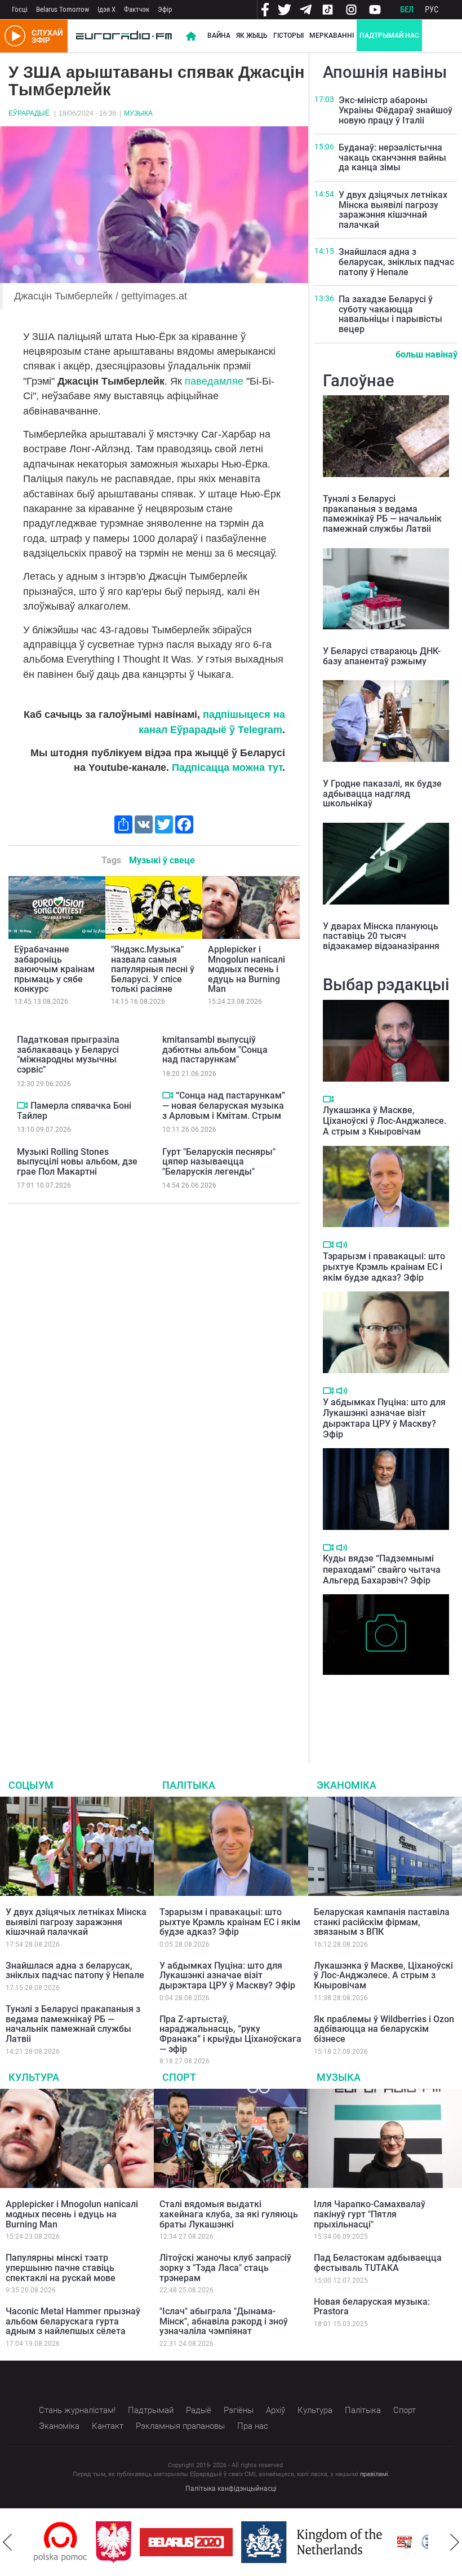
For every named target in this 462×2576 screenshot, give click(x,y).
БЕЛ (407, 10)
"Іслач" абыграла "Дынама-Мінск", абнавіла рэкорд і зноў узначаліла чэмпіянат (224, 2321)
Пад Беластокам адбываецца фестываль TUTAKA (378, 2263)
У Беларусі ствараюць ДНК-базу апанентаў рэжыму (382, 656)
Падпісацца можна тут (227, 767)
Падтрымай (151, 2410)
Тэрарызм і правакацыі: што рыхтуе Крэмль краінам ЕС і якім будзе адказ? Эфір (384, 1267)
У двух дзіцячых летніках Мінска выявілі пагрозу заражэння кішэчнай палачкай (393, 210)
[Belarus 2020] (186, 2542)
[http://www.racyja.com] (405, 2542)
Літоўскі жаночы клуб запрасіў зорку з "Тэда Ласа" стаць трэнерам (225, 2268)
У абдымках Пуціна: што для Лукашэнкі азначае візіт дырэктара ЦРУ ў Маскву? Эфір (384, 1419)
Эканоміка (346, 1785)
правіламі (374, 2474)
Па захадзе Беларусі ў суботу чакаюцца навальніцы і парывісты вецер (390, 314)
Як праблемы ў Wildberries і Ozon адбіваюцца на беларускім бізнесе (384, 2029)
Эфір (165, 9)
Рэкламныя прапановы (180, 2426)
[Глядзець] (22, 1105)
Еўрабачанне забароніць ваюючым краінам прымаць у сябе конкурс (54, 969)
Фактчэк (137, 9)
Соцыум (31, 1785)
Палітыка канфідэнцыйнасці (231, 2489)
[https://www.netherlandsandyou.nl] (314, 2542)
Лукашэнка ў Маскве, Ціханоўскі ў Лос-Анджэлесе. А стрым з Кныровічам (385, 1121)
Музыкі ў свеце (162, 860)
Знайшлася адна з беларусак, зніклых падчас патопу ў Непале (396, 262)
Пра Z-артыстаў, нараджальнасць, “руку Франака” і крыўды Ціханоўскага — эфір (230, 2034)
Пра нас (253, 2426)
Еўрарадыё (29, 113)
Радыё (199, 2410)
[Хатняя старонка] (124, 36)
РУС (432, 10)
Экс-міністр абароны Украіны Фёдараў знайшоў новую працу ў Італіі (396, 110)
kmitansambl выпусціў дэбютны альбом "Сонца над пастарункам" (215, 1049)
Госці (20, 9)
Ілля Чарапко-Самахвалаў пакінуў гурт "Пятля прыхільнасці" (370, 2214)
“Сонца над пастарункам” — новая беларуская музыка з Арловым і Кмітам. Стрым (224, 1105)
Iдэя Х (106, 9)
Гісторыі (288, 36)
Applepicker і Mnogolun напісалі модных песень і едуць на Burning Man (246, 969)
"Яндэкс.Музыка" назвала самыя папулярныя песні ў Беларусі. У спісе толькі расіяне (153, 969)
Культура (34, 2077)
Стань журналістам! (77, 2410)
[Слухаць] (342, 1245)
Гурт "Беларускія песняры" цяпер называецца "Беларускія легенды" (219, 1162)
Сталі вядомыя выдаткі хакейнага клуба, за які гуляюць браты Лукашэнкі (229, 2214)
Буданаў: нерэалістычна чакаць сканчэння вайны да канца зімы (392, 157)
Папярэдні (7, 2542)
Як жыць (252, 36)
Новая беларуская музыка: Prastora (372, 2307)
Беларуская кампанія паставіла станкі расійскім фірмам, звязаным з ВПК (382, 1922)
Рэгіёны (239, 2410)
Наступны (455, 2542)
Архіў (276, 2410)
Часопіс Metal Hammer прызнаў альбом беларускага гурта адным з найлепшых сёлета (73, 2321)
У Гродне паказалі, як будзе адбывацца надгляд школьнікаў (382, 793)
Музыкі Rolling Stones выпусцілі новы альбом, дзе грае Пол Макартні (77, 1162)
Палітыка (189, 1785)
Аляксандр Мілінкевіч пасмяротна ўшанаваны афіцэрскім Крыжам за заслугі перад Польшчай (384, 1704)
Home (191, 36)
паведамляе (214, 381)
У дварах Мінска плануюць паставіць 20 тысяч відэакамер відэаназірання (381, 936)
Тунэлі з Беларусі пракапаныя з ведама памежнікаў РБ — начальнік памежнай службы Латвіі (382, 514)
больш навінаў (427, 354)
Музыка (138, 113)
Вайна (219, 36)
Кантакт (108, 2426)
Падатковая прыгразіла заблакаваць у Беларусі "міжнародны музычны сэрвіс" (68, 1055)
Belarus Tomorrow (63, 9)
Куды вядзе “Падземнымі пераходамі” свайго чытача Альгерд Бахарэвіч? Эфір (382, 1569)
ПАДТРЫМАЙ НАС (389, 36)
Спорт (179, 2077)
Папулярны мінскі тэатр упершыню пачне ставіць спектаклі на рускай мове (61, 2268)
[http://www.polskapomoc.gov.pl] (61, 2542)
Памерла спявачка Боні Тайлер (74, 1111)
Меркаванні (332, 36)
